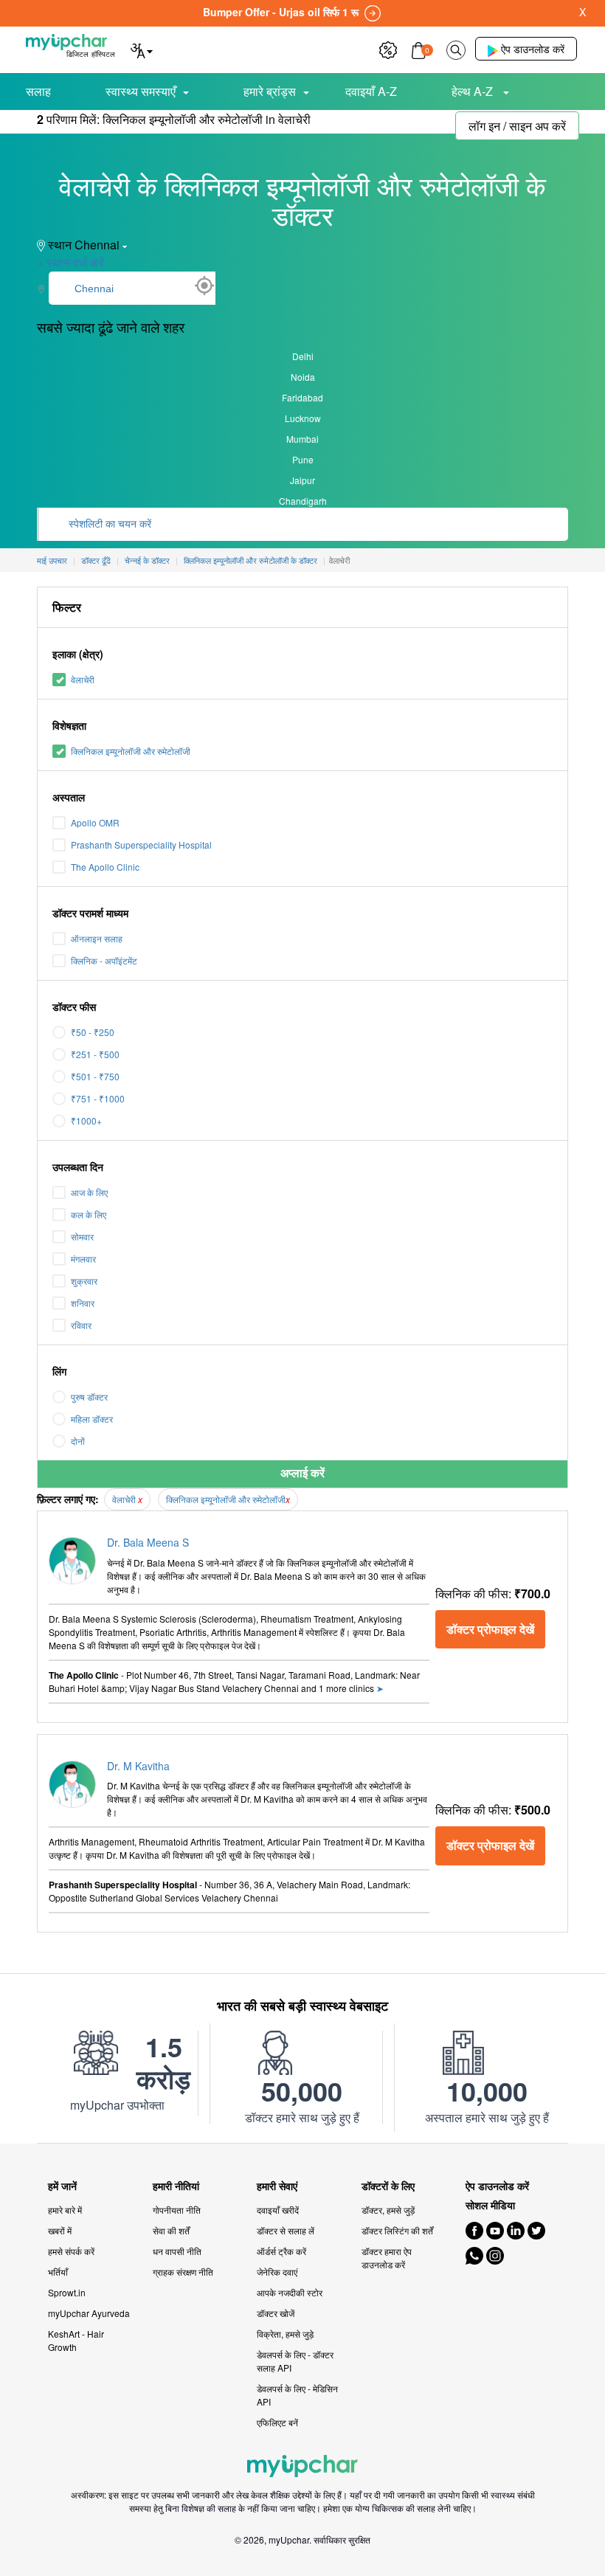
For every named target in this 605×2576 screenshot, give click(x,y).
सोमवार (82, 1236)
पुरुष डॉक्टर (89, 1396)
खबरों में (60, 2230)
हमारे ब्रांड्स (270, 91)
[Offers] (388, 48)
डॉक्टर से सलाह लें (286, 2230)
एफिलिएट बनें (277, 2422)
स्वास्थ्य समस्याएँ (141, 91)
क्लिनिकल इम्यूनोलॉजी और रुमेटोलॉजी (131, 751)
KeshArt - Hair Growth (76, 2340)
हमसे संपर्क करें (71, 2251)
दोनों (78, 1441)
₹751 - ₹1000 (98, 1098)
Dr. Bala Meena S (148, 1542)
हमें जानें (62, 2186)
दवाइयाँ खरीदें (278, 2210)
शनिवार (83, 1303)
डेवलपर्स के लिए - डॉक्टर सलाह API (295, 2361)
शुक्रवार (84, 1281)
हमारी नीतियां (176, 2186)
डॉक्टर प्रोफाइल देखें (490, 1629)
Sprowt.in (67, 2292)
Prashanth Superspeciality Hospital (141, 845)
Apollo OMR (95, 822)
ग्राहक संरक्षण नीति (183, 2272)
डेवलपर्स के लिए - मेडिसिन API (297, 2395)
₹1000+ (86, 1120)
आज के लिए (89, 1192)
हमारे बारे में (65, 2210)
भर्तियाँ (58, 2272)
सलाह (38, 91)
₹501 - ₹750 (95, 1076)
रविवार (81, 1325)
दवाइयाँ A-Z (371, 91)
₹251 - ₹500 (95, 1054)
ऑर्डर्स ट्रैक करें (281, 2251)
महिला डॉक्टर (92, 1419)
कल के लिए (89, 1214)
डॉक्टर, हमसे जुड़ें (388, 2210)
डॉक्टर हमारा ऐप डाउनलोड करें (387, 2258)
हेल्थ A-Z (474, 91)
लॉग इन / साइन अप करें (517, 126)
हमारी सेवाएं (277, 2186)
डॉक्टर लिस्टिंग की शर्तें (397, 2230)
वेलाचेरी (83, 679)
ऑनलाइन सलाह (97, 938)
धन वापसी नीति (177, 2251)
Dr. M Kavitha (138, 1766)
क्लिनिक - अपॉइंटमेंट (104, 960)
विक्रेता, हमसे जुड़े (285, 2334)
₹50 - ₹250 (93, 1032)
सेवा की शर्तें (171, 2230)
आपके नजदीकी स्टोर (290, 2292)
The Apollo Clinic (105, 867)
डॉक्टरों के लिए (388, 2186)
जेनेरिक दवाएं (277, 2272)
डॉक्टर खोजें (276, 2313)
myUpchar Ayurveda (89, 2313)
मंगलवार (83, 1258)
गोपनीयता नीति (177, 2210)
